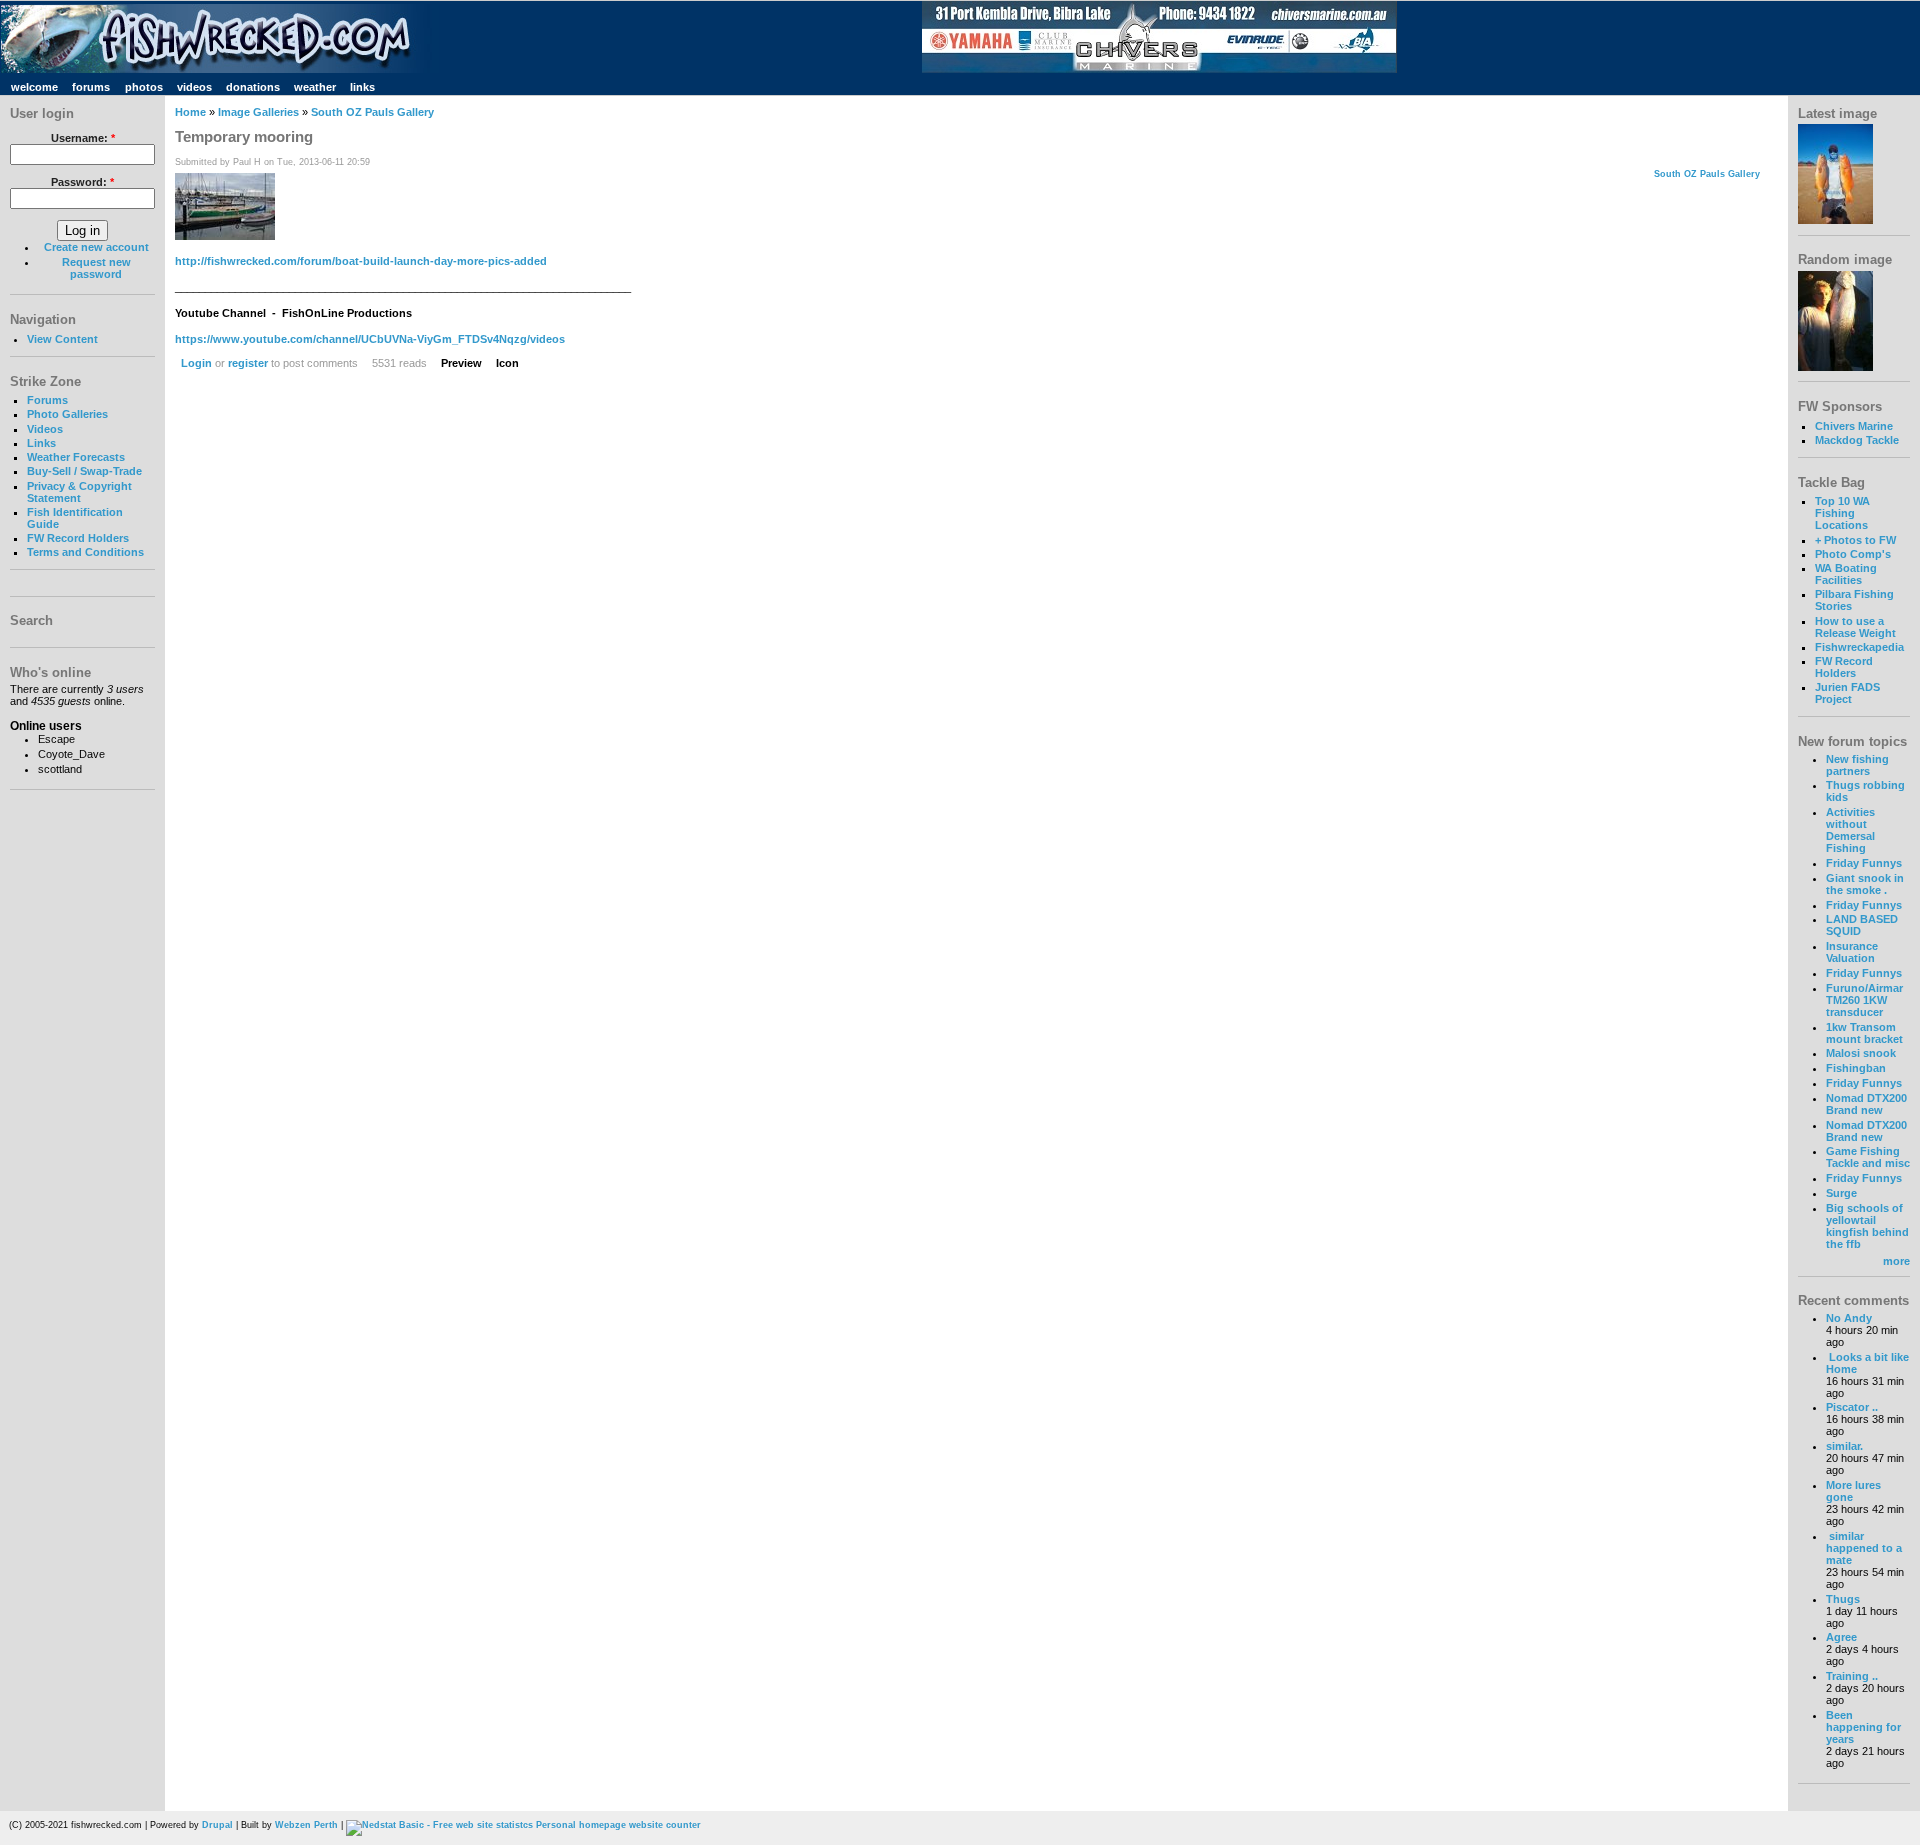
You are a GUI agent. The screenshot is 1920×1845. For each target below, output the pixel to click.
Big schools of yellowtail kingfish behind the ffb (1867, 1226)
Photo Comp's (1853, 554)
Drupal (217, 1825)
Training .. (1852, 1676)
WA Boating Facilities (1846, 574)
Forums (47, 400)
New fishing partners (1857, 765)
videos (194, 87)
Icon (507, 363)
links (362, 87)
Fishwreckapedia (1859, 647)
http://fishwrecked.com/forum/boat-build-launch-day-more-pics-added (361, 261)
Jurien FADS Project (1847, 693)
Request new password (96, 268)
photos (144, 87)
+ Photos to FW (1855, 540)
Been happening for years (1863, 1727)
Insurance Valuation (1852, 952)
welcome (34, 87)
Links (41, 443)
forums (91, 87)
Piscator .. (1852, 1407)
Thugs (1843, 1599)
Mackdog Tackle (1857, 440)
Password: (82, 182)
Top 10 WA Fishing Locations (1842, 513)
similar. (1844, 1446)
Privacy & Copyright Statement (79, 492)
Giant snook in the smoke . (1865, 884)
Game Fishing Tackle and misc (1868, 1157)
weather (315, 87)
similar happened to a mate (1864, 1548)
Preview (461, 363)
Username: (83, 138)
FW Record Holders (78, 538)
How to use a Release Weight (1855, 627)
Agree (1841, 1637)
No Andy (1849, 1318)
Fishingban (1856, 1068)
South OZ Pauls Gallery (372, 112)
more (1896, 1261)
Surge (1841, 1193)
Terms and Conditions (85, 552)
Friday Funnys (1864, 863)
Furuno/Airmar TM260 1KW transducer (1864, 1000)
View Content (62, 339)
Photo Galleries (67, 414)
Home (190, 112)
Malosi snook (1861, 1053)
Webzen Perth (306, 1825)
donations (253, 87)
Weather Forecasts (76, 457)
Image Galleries (258, 112)
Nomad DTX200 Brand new (1866, 1104)
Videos (45, 429)
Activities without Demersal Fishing (1850, 830)
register (248, 363)
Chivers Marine (1854, 426)
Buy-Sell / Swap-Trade (84, 471)
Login (196, 363)
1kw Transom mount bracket (1864, 1033)
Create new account (96, 247)
